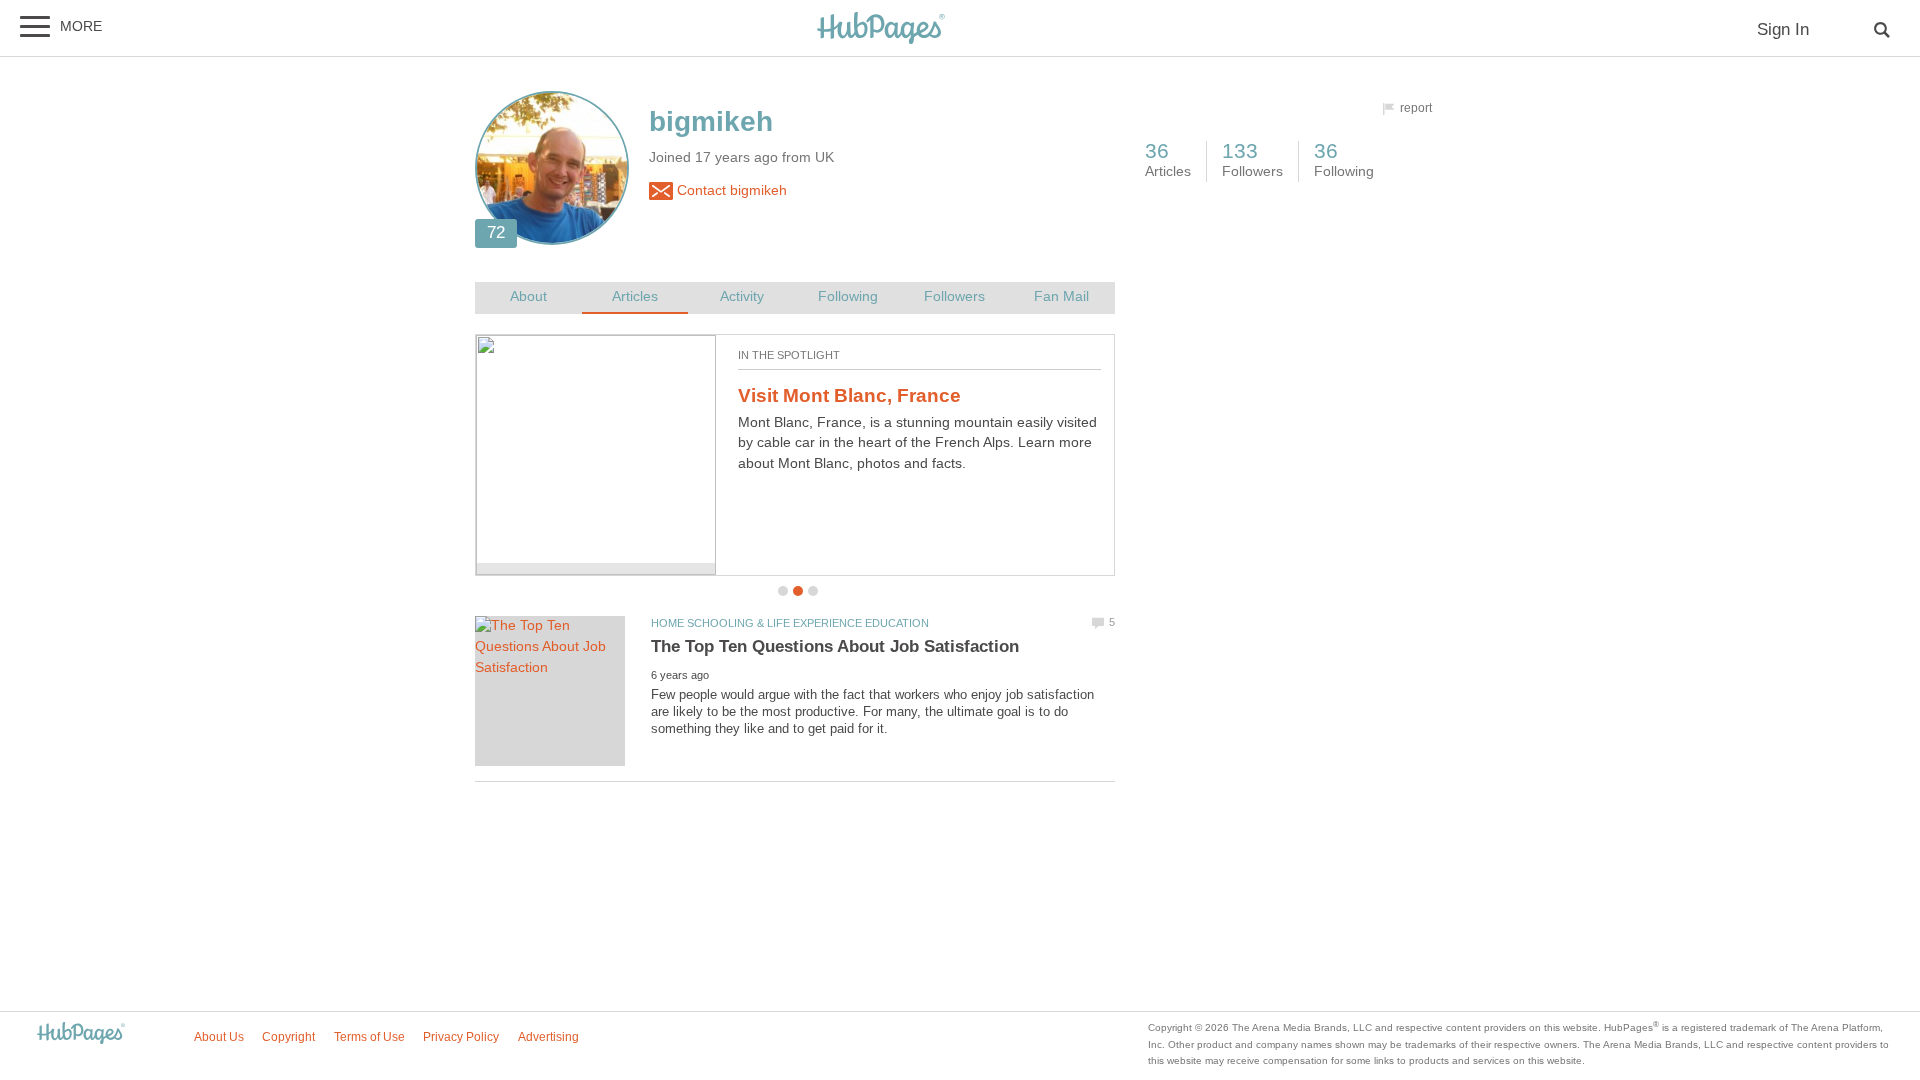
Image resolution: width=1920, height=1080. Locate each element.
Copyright (288, 1037)
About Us (219, 1037)
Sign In (1783, 29)
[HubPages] (881, 29)
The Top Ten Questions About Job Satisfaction (835, 646)
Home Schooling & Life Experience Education (790, 623)
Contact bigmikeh (730, 190)
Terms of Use (369, 1037)
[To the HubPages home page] (81, 1034)
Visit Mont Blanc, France (849, 395)
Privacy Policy (461, 1037)
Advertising (548, 1037)
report (1416, 108)
